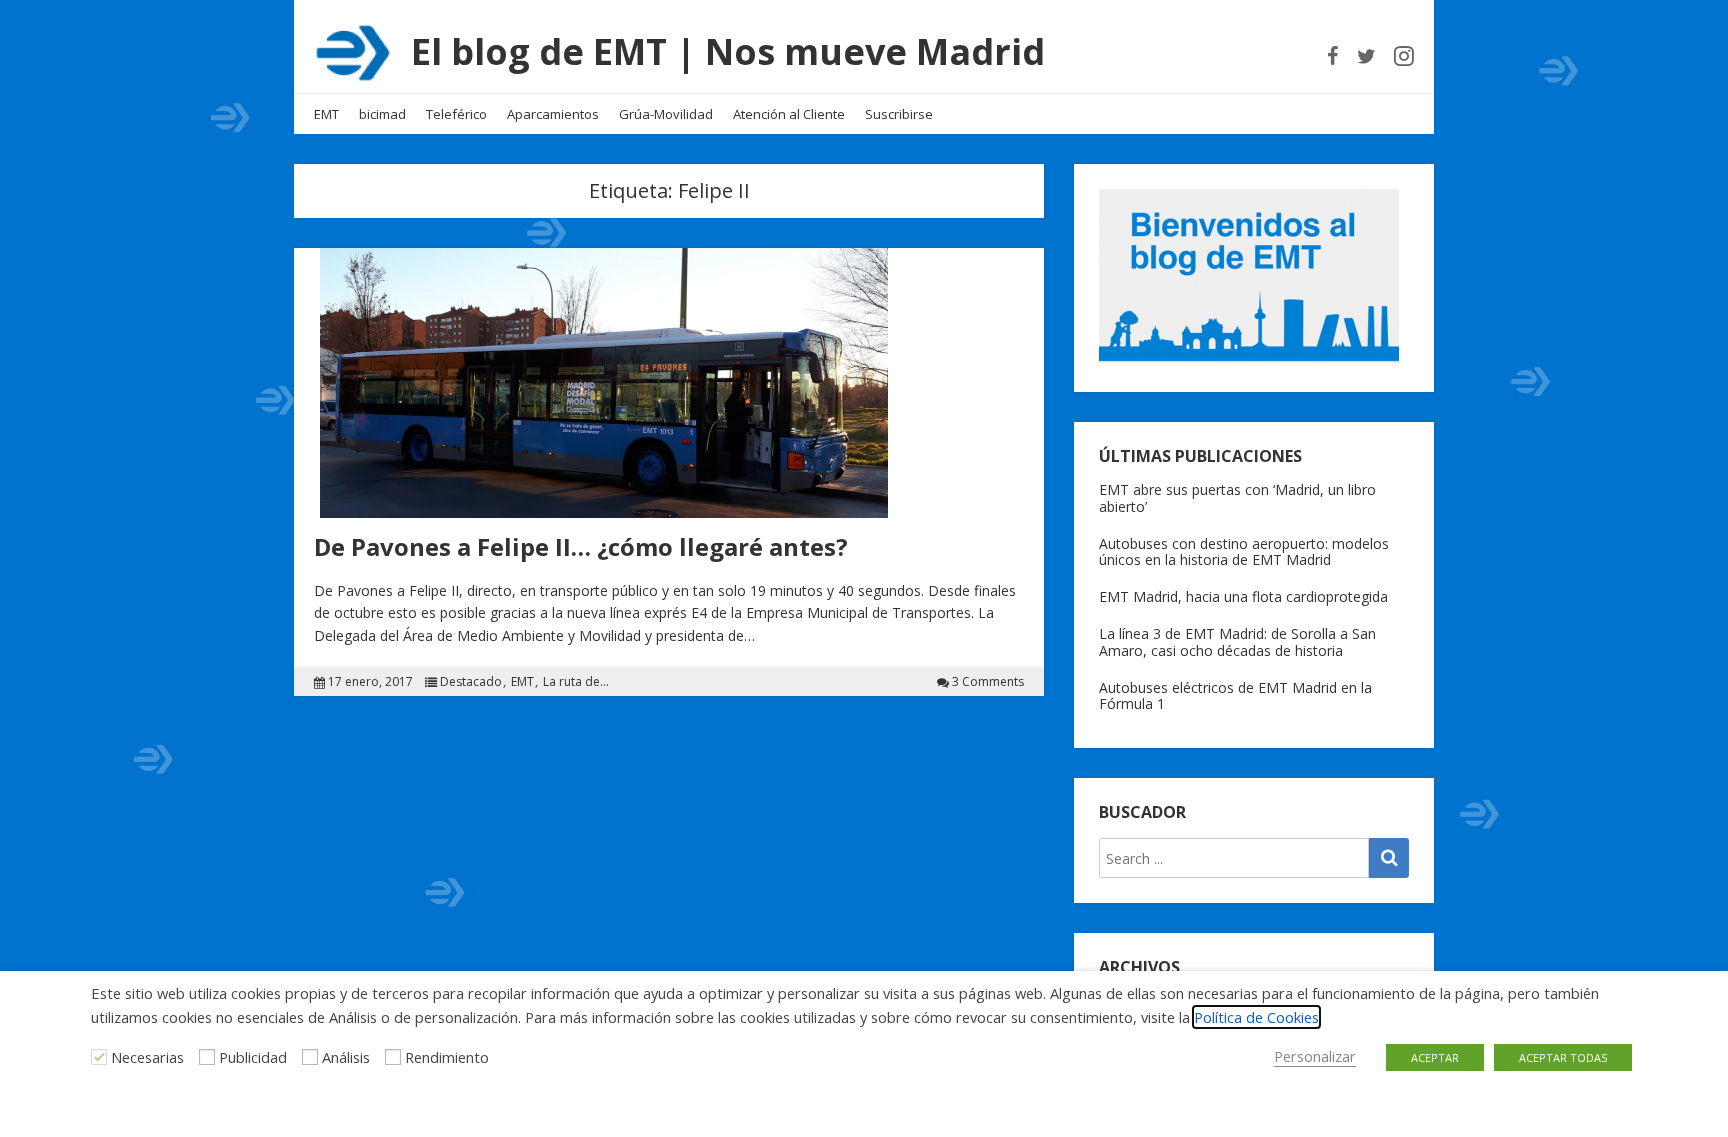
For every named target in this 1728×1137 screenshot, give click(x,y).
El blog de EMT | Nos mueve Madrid (728, 51)
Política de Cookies (1256, 1017)
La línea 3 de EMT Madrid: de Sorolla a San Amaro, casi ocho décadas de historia (1237, 642)
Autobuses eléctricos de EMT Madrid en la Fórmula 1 (1235, 696)
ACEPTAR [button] (1435, 1057)
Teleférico (456, 114)
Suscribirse (899, 114)
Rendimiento (447, 1057)
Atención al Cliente (789, 114)
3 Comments (988, 682)
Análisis (346, 1057)
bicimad (382, 114)
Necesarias (147, 1057)
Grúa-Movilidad (666, 114)
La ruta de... (576, 682)
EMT (326, 114)
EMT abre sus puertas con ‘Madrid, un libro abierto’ (1237, 498)
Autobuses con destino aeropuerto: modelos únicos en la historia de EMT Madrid (1244, 552)
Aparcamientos (553, 114)
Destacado (471, 682)
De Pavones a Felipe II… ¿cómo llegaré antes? (581, 546)
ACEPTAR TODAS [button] (1563, 1057)
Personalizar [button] (1315, 1056)
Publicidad (253, 1057)
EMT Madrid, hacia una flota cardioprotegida (1243, 596)
